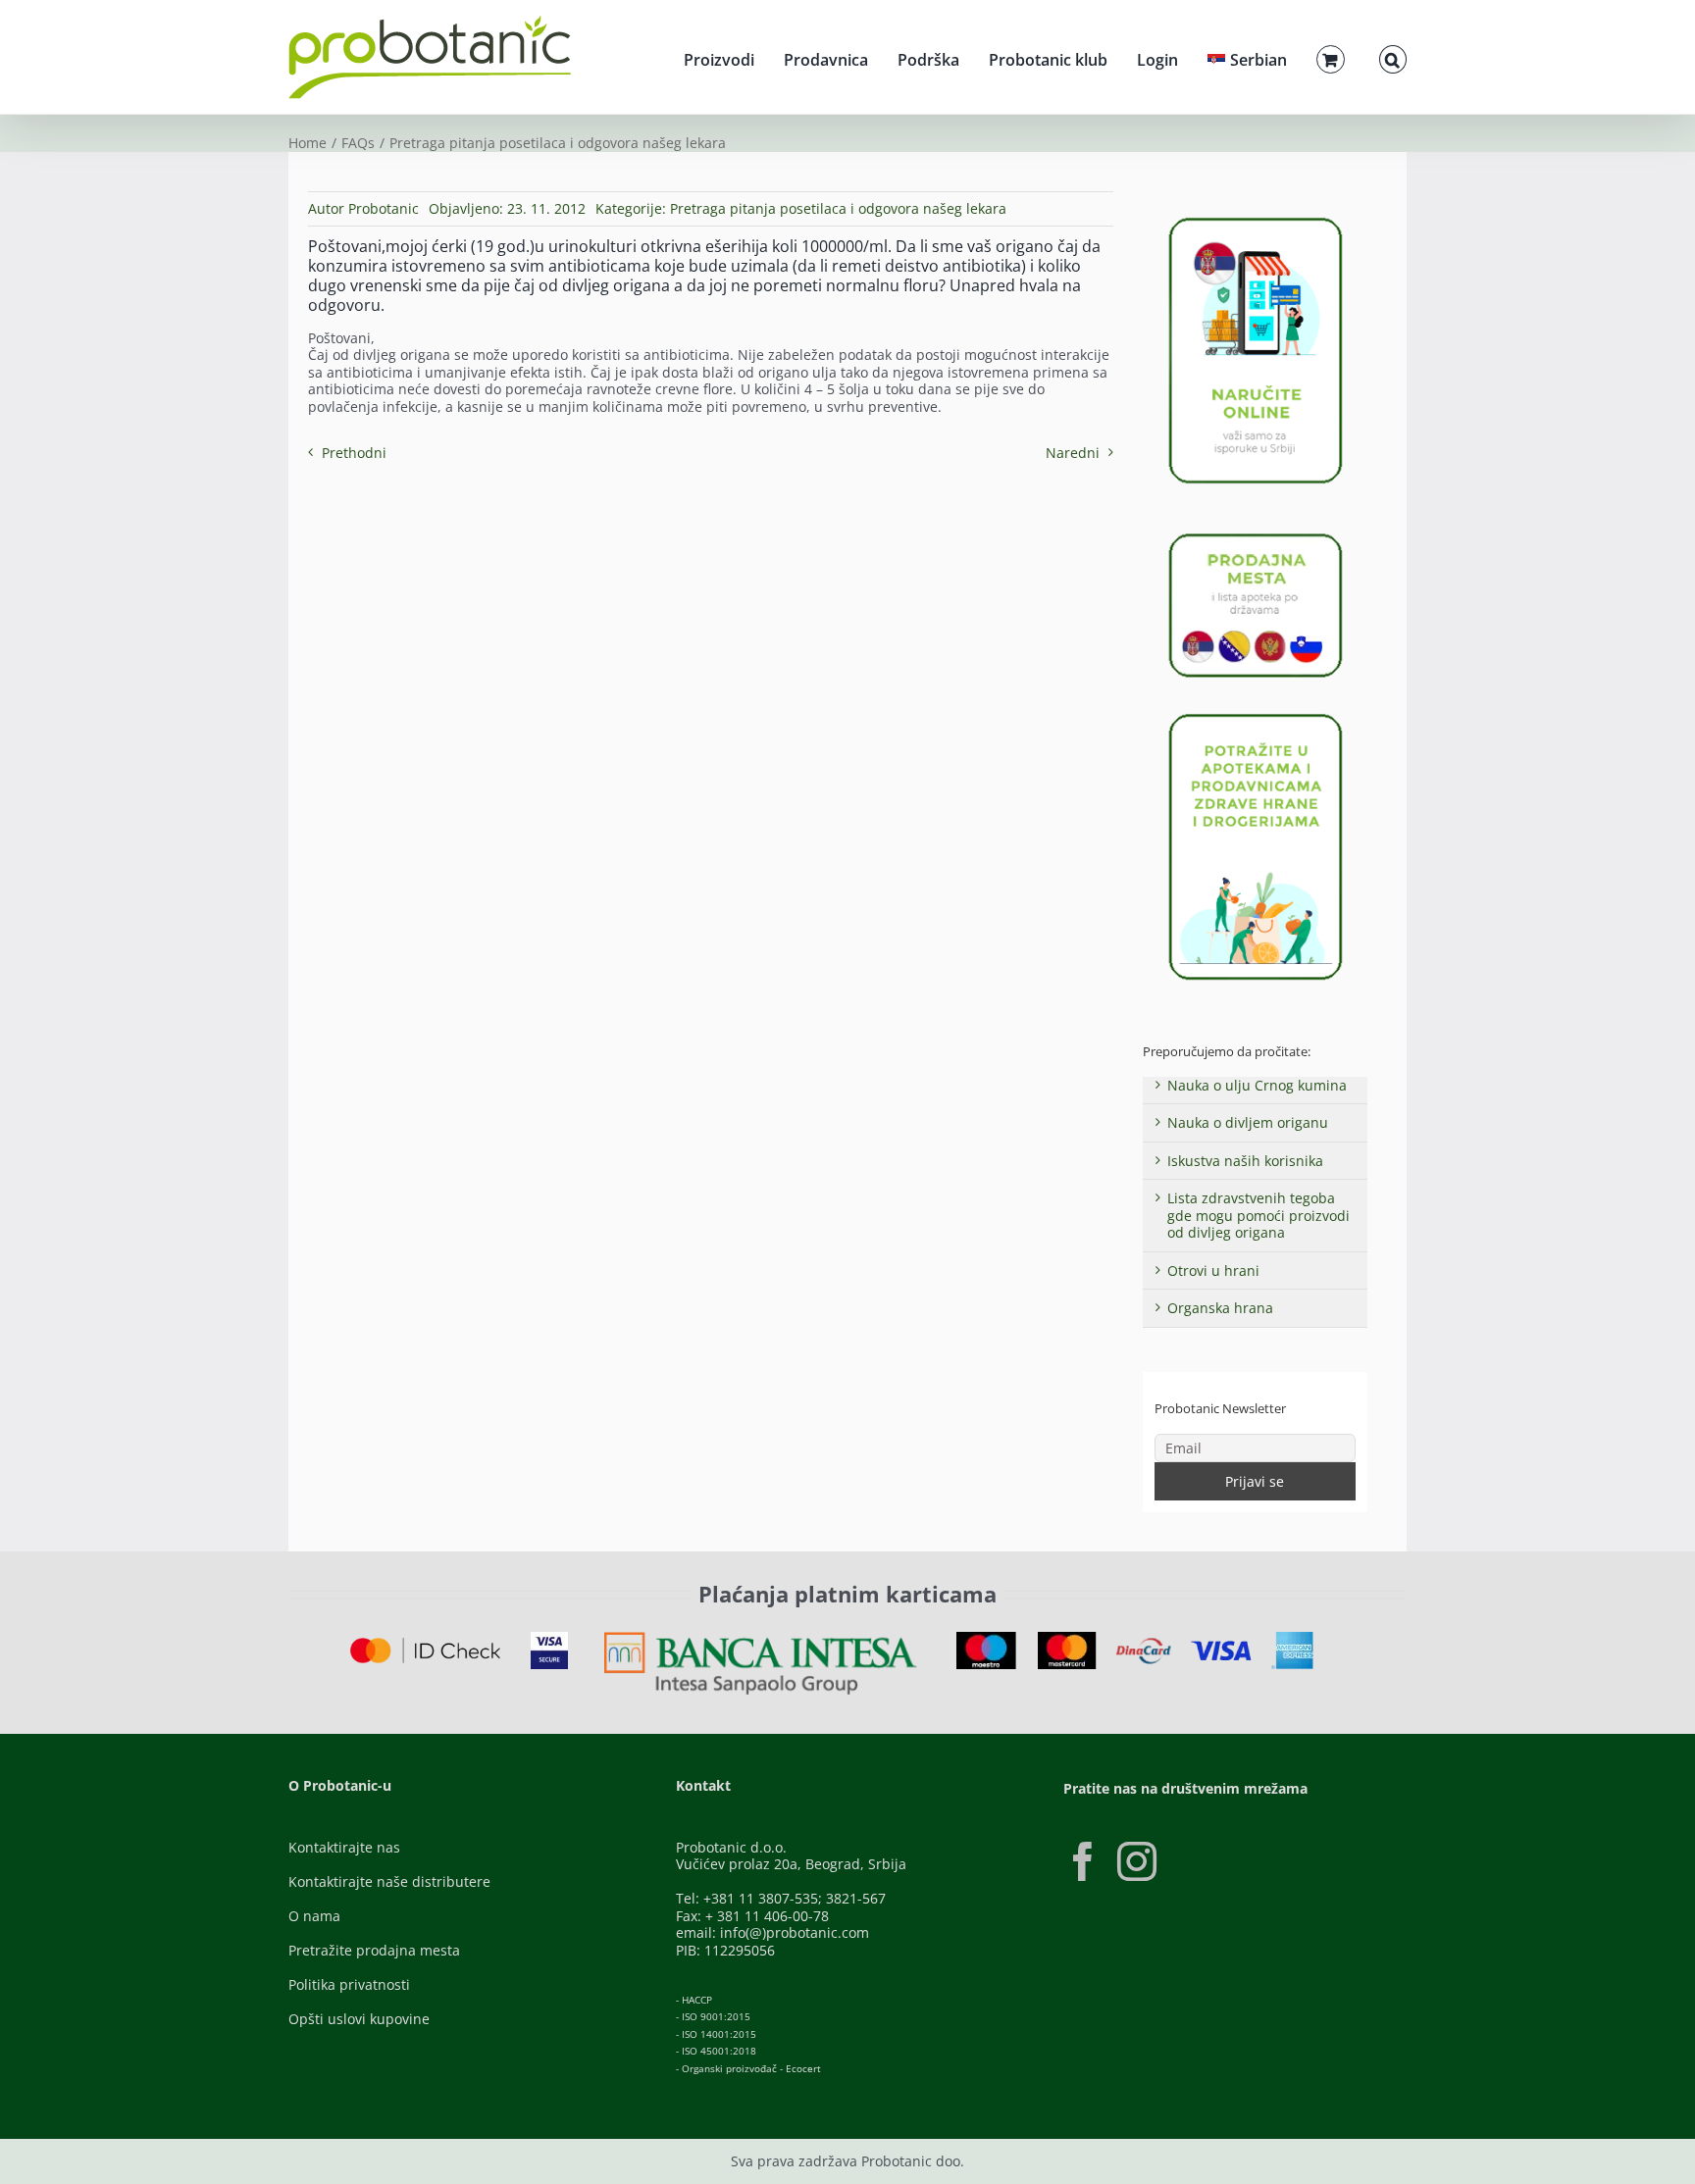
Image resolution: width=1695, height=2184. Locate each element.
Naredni (1073, 453)
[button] (1393, 57)
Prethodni (354, 453)
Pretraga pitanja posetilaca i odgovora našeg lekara (838, 208)
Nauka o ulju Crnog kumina (1257, 1085)
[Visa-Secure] (549, 1638)
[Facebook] (1083, 1861)
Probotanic (384, 208)
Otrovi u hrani (1213, 1270)
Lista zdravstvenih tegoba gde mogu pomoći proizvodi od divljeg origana (1258, 1215)
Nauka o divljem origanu (1248, 1122)
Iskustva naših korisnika (1245, 1161)
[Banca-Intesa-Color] (761, 1638)
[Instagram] (1137, 1861)
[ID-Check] (425, 1644)
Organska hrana (1220, 1308)
